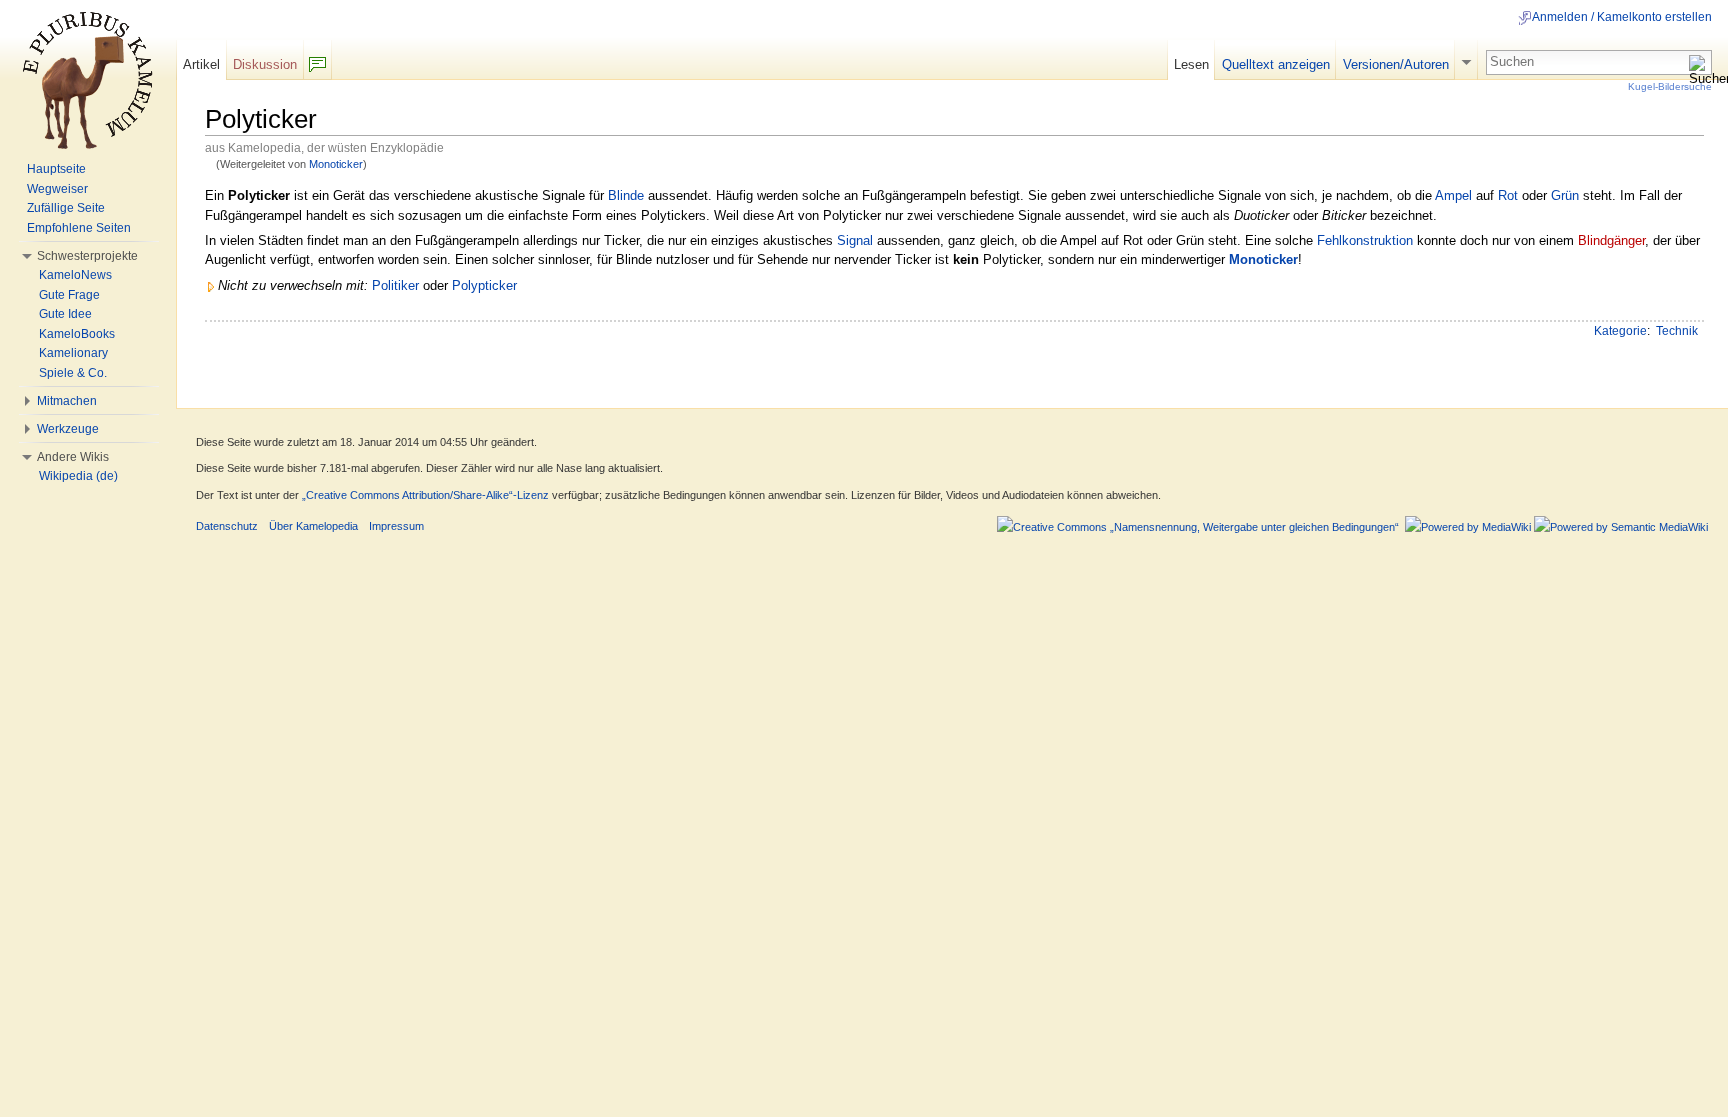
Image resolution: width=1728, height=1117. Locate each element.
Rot (1508, 195)
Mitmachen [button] (67, 401)
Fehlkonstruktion (1365, 240)
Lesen (1191, 64)
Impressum (396, 526)
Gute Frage (69, 295)
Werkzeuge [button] (68, 429)
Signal (855, 240)
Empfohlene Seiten (79, 228)
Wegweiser (57, 189)
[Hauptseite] (88, 80)
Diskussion (265, 64)
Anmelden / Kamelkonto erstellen (1622, 17)
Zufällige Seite (66, 208)
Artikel (201, 64)
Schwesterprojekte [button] (87, 256)
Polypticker (484, 285)
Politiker (395, 285)
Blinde (626, 195)
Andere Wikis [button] (73, 457)
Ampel (1453, 195)
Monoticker (336, 164)
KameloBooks (77, 334)
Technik (1677, 331)
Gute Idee (65, 314)
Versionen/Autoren (1396, 64)
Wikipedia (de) (78, 476)
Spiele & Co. (73, 373)
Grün (1565, 195)
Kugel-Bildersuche (1670, 86)
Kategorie (1620, 331)
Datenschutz (227, 526)
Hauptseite (56, 169)
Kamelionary (73, 353)
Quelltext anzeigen (1276, 64)
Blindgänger (1611, 240)
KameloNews (75, 275)
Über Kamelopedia (313, 526)
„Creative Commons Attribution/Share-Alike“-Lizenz (425, 495)
